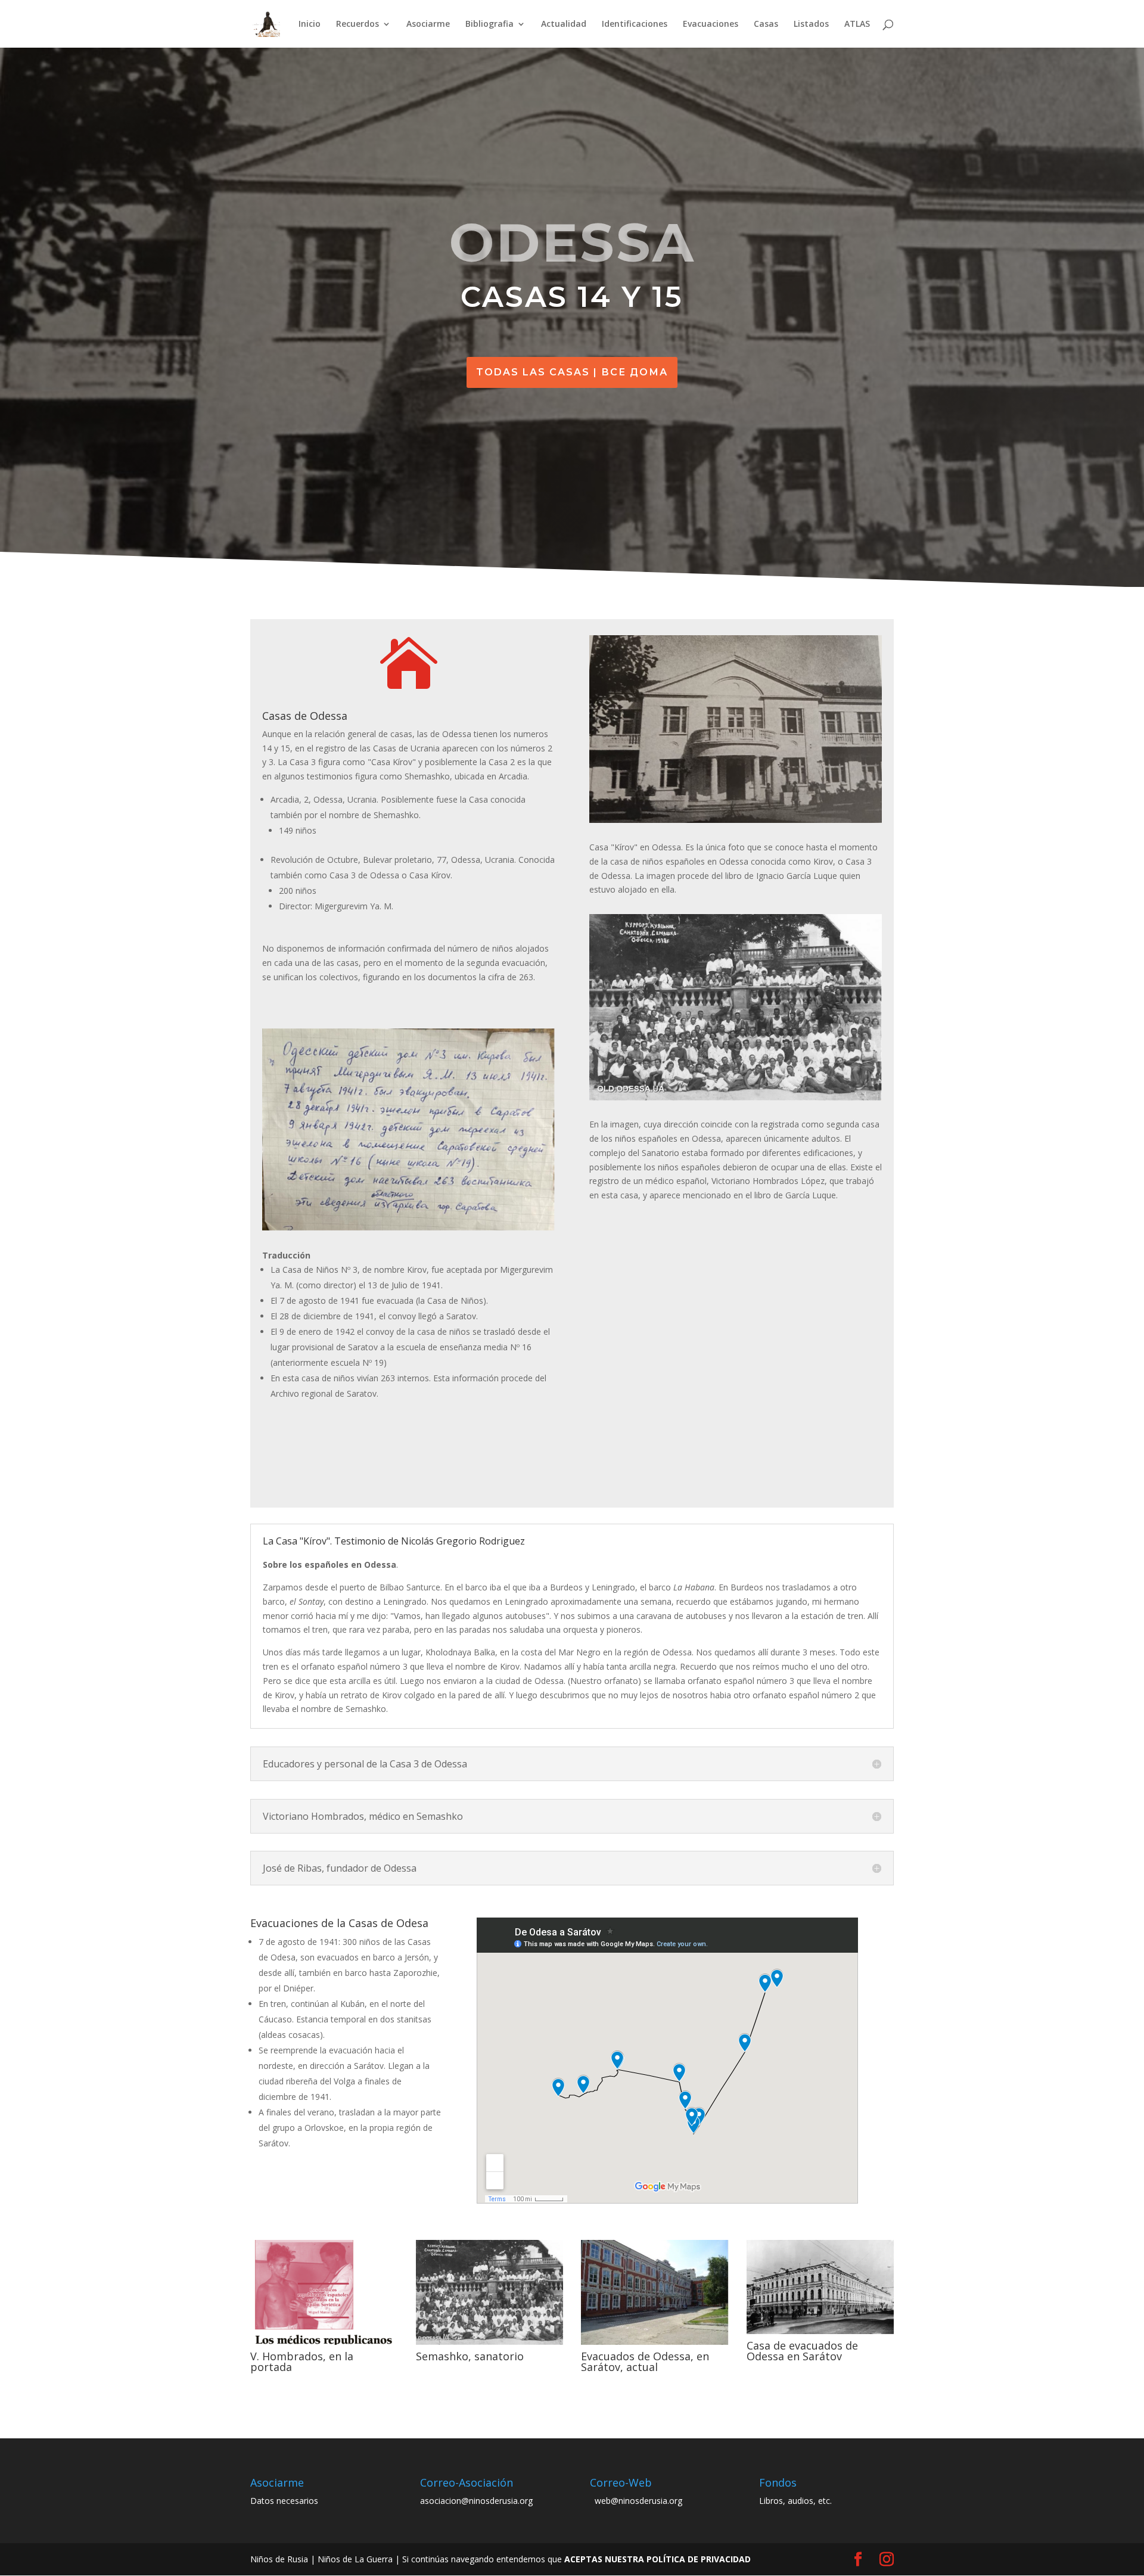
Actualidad (564, 24)
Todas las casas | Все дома (572, 372)
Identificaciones (635, 24)
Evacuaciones (711, 24)
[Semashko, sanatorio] (490, 2344)
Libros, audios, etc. (795, 2501)
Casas (766, 24)
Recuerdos (357, 24)
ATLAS (857, 24)
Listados (811, 24)
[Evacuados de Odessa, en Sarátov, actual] (655, 2344)
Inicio (310, 24)
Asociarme (428, 24)
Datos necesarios (284, 2501)
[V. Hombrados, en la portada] (324, 2344)
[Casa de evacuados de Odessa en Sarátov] (820, 2334)
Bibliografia (489, 24)
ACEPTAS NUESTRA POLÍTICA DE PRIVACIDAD (658, 2559)
